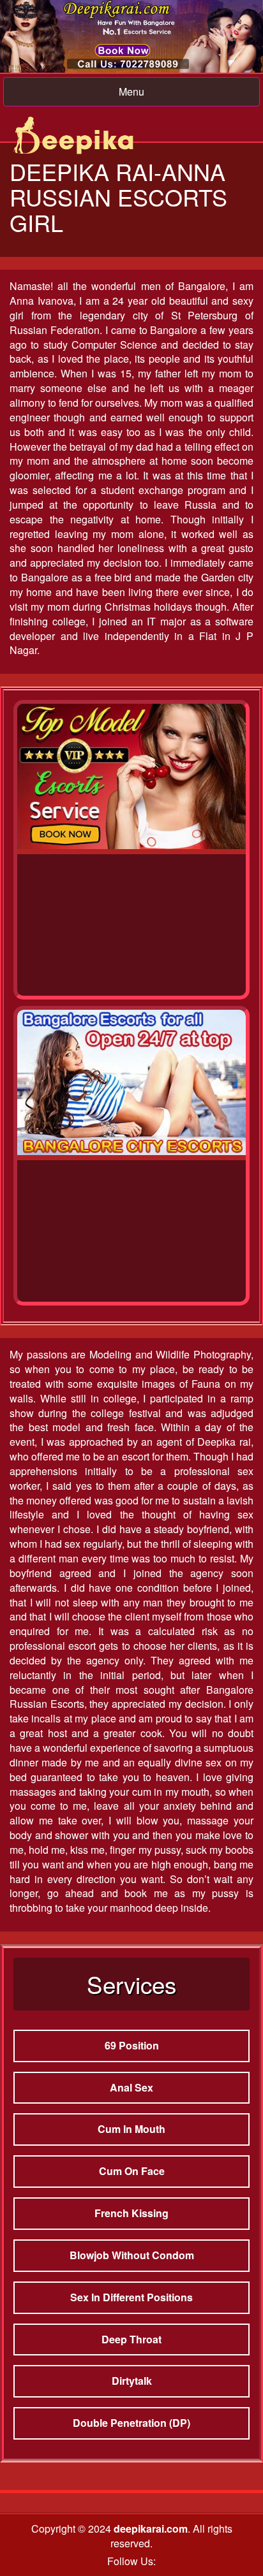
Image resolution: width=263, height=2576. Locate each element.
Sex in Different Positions (131, 2297)
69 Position (132, 2045)
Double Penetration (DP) (131, 2423)
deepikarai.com (151, 2529)
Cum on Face (132, 2171)
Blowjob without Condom (132, 2255)
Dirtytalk (132, 2381)
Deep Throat (131, 2339)
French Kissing (131, 2213)
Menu (131, 91)
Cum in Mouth (131, 2129)
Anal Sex (131, 2087)
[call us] (131, 36)
